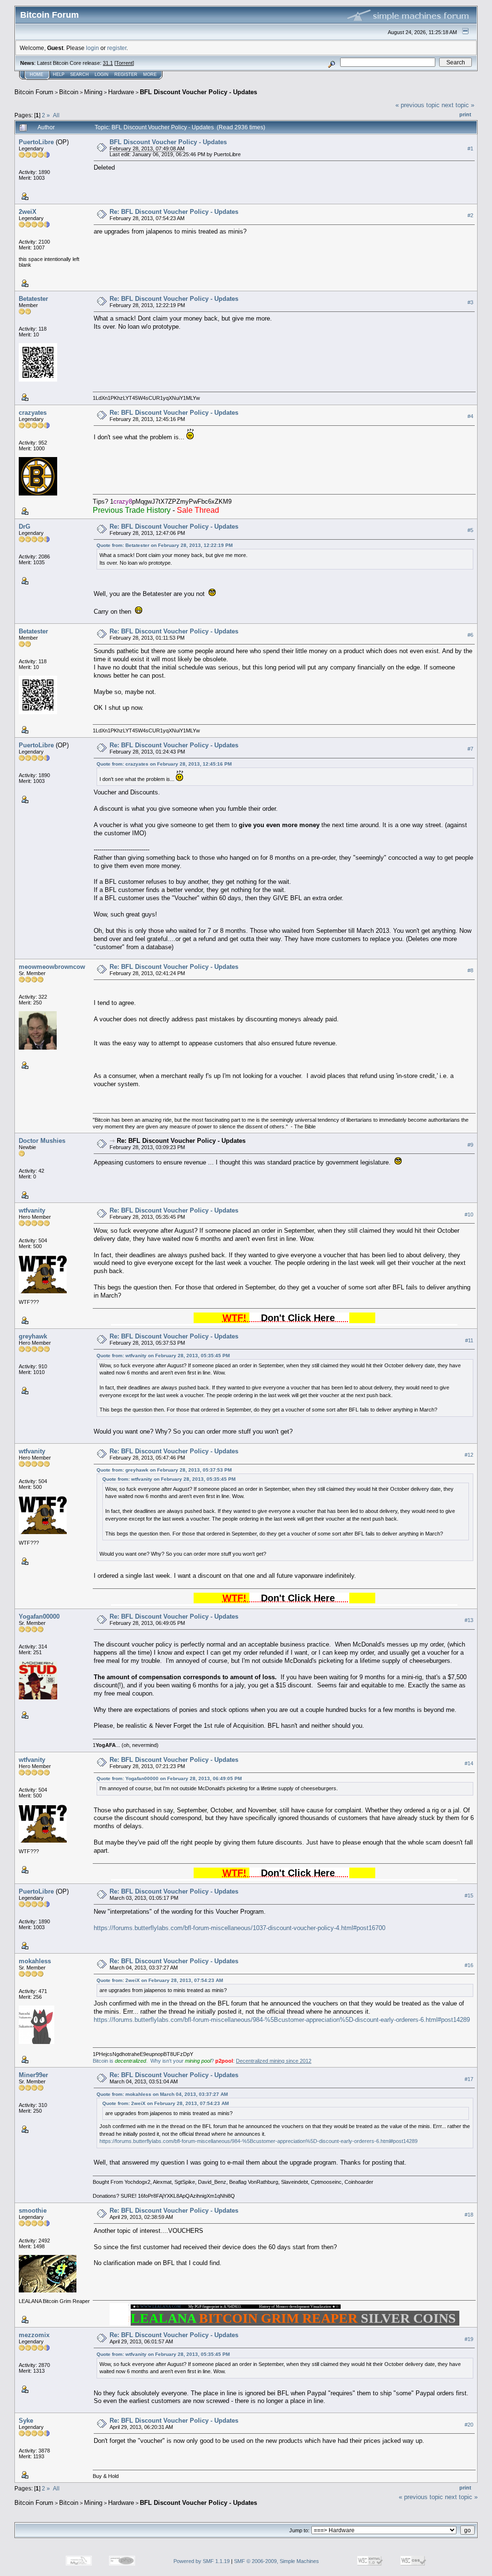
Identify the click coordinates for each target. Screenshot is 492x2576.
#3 (470, 302)
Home (37, 74)
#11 (469, 1340)
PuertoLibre (36, 142)
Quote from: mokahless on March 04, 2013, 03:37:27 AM (162, 2094)
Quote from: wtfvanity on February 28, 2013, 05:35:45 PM (163, 1356)
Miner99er (33, 2075)
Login (102, 74)
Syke (26, 2421)
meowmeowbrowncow (52, 967)
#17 (469, 2079)
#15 (469, 1895)
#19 (469, 2339)
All (56, 115)
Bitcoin (69, 92)
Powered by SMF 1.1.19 (202, 2561)
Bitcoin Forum (34, 92)
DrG (25, 526)
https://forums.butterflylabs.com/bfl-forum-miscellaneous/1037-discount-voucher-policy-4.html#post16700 (240, 1928)
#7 (470, 749)
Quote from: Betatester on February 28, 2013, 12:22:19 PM (165, 545)
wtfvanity (32, 1210)
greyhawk (33, 1336)
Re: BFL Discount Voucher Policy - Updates (174, 212)
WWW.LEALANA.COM (160, 2307)
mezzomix (34, 2335)
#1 (470, 149)
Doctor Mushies (42, 1141)
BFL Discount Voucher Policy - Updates (198, 92)
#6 (470, 635)
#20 (469, 2425)
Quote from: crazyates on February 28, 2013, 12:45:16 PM (164, 764)
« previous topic (418, 105)
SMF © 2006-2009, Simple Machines (277, 2561)
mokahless (35, 1961)
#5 (470, 530)
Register (126, 74)
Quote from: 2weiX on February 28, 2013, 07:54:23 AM (160, 1980)
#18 (469, 2215)
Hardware (121, 92)
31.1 (108, 63)
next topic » (458, 105)
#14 (469, 1763)
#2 (470, 215)
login (92, 48)
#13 (469, 1621)
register (117, 48)
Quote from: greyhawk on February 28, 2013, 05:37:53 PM (164, 1470)
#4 (470, 416)
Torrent (124, 63)
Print (465, 114)
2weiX (28, 212)
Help (59, 74)
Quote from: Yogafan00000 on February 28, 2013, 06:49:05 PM (169, 1778)
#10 (469, 1214)
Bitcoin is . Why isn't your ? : (202, 2061)
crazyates (33, 413)
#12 (469, 1455)
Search (80, 74)
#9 (470, 1145)
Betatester (33, 299)
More (150, 74)
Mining (93, 92)
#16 (469, 1965)
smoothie (33, 2211)
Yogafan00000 (39, 1616)
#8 (470, 970)
